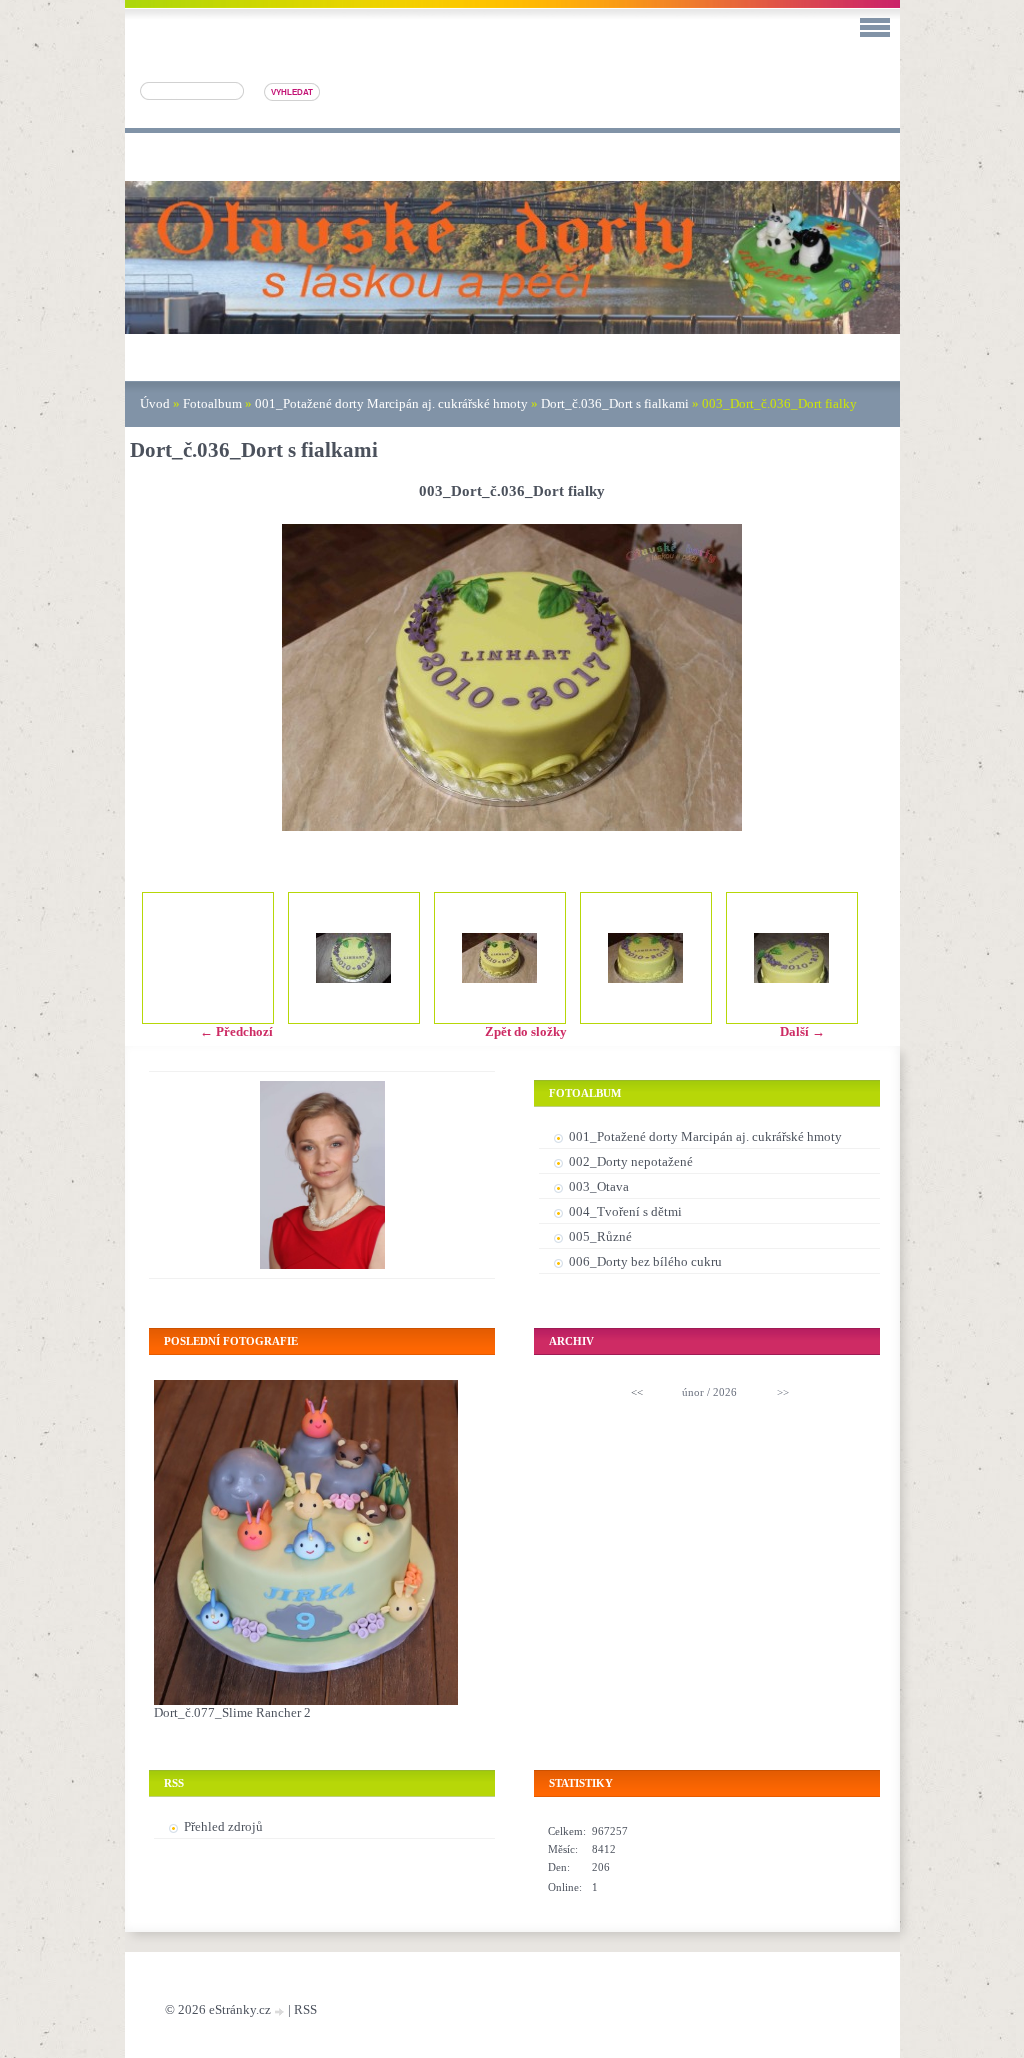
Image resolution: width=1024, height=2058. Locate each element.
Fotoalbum (212, 403)
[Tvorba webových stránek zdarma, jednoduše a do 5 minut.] (281, 2011)
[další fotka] (862, 677)
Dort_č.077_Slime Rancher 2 (232, 1712)
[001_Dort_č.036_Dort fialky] (354, 958)
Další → (802, 1031)
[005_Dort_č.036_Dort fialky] (792, 958)
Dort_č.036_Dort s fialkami (615, 403)
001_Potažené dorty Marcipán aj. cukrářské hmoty (391, 403)
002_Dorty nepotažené (631, 1161)
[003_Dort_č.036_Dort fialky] (500, 958)
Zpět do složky (526, 1031)
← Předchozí (236, 1031)
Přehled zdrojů (223, 1826)
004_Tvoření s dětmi (625, 1211)
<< (637, 1392)
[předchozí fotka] (162, 677)
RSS (305, 2009)
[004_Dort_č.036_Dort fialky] (646, 958)
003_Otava (599, 1186)
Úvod (155, 403)
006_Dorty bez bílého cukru (645, 1261)
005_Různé (600, 1236)
